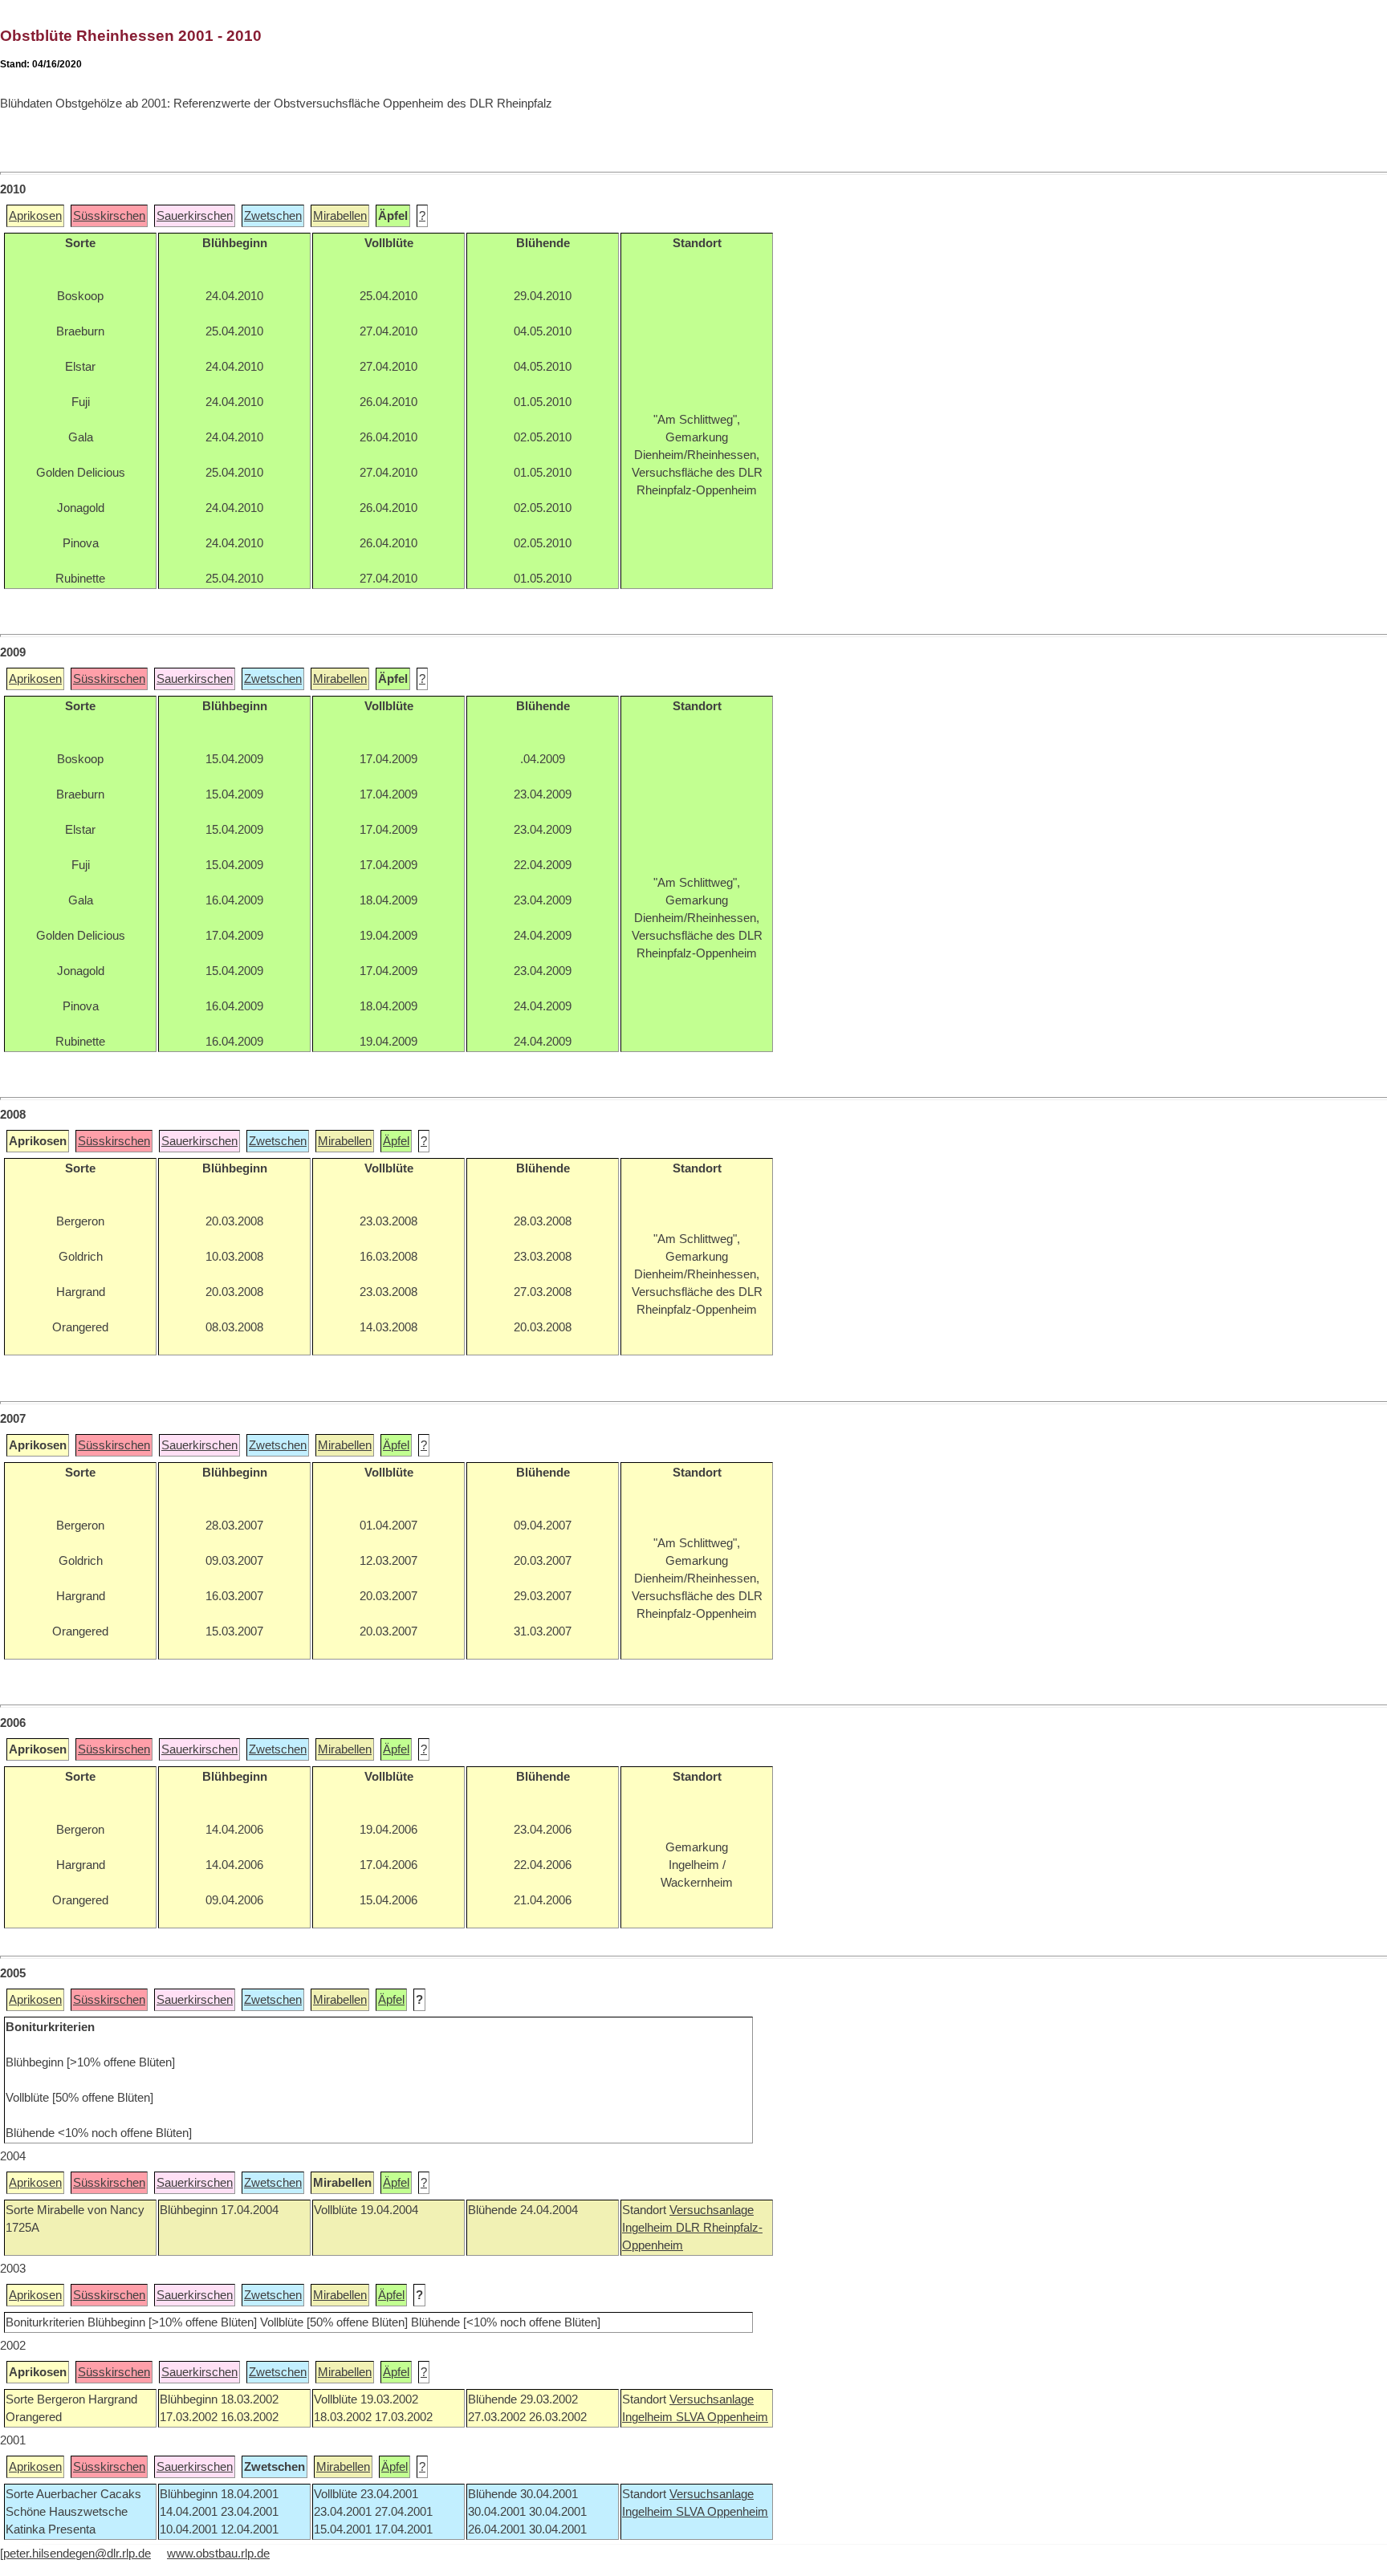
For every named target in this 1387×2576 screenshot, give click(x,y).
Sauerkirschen (195, 216)
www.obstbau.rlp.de (218, 2554)
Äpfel (396, 1141)
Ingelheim (649, 2228)
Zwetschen (273, 216)
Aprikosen (35, 216)
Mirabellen (340, 216)
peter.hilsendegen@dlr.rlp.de (77, 2554)
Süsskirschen (109, 216)
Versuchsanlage (712, 2210)
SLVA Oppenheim (722, 2417)
